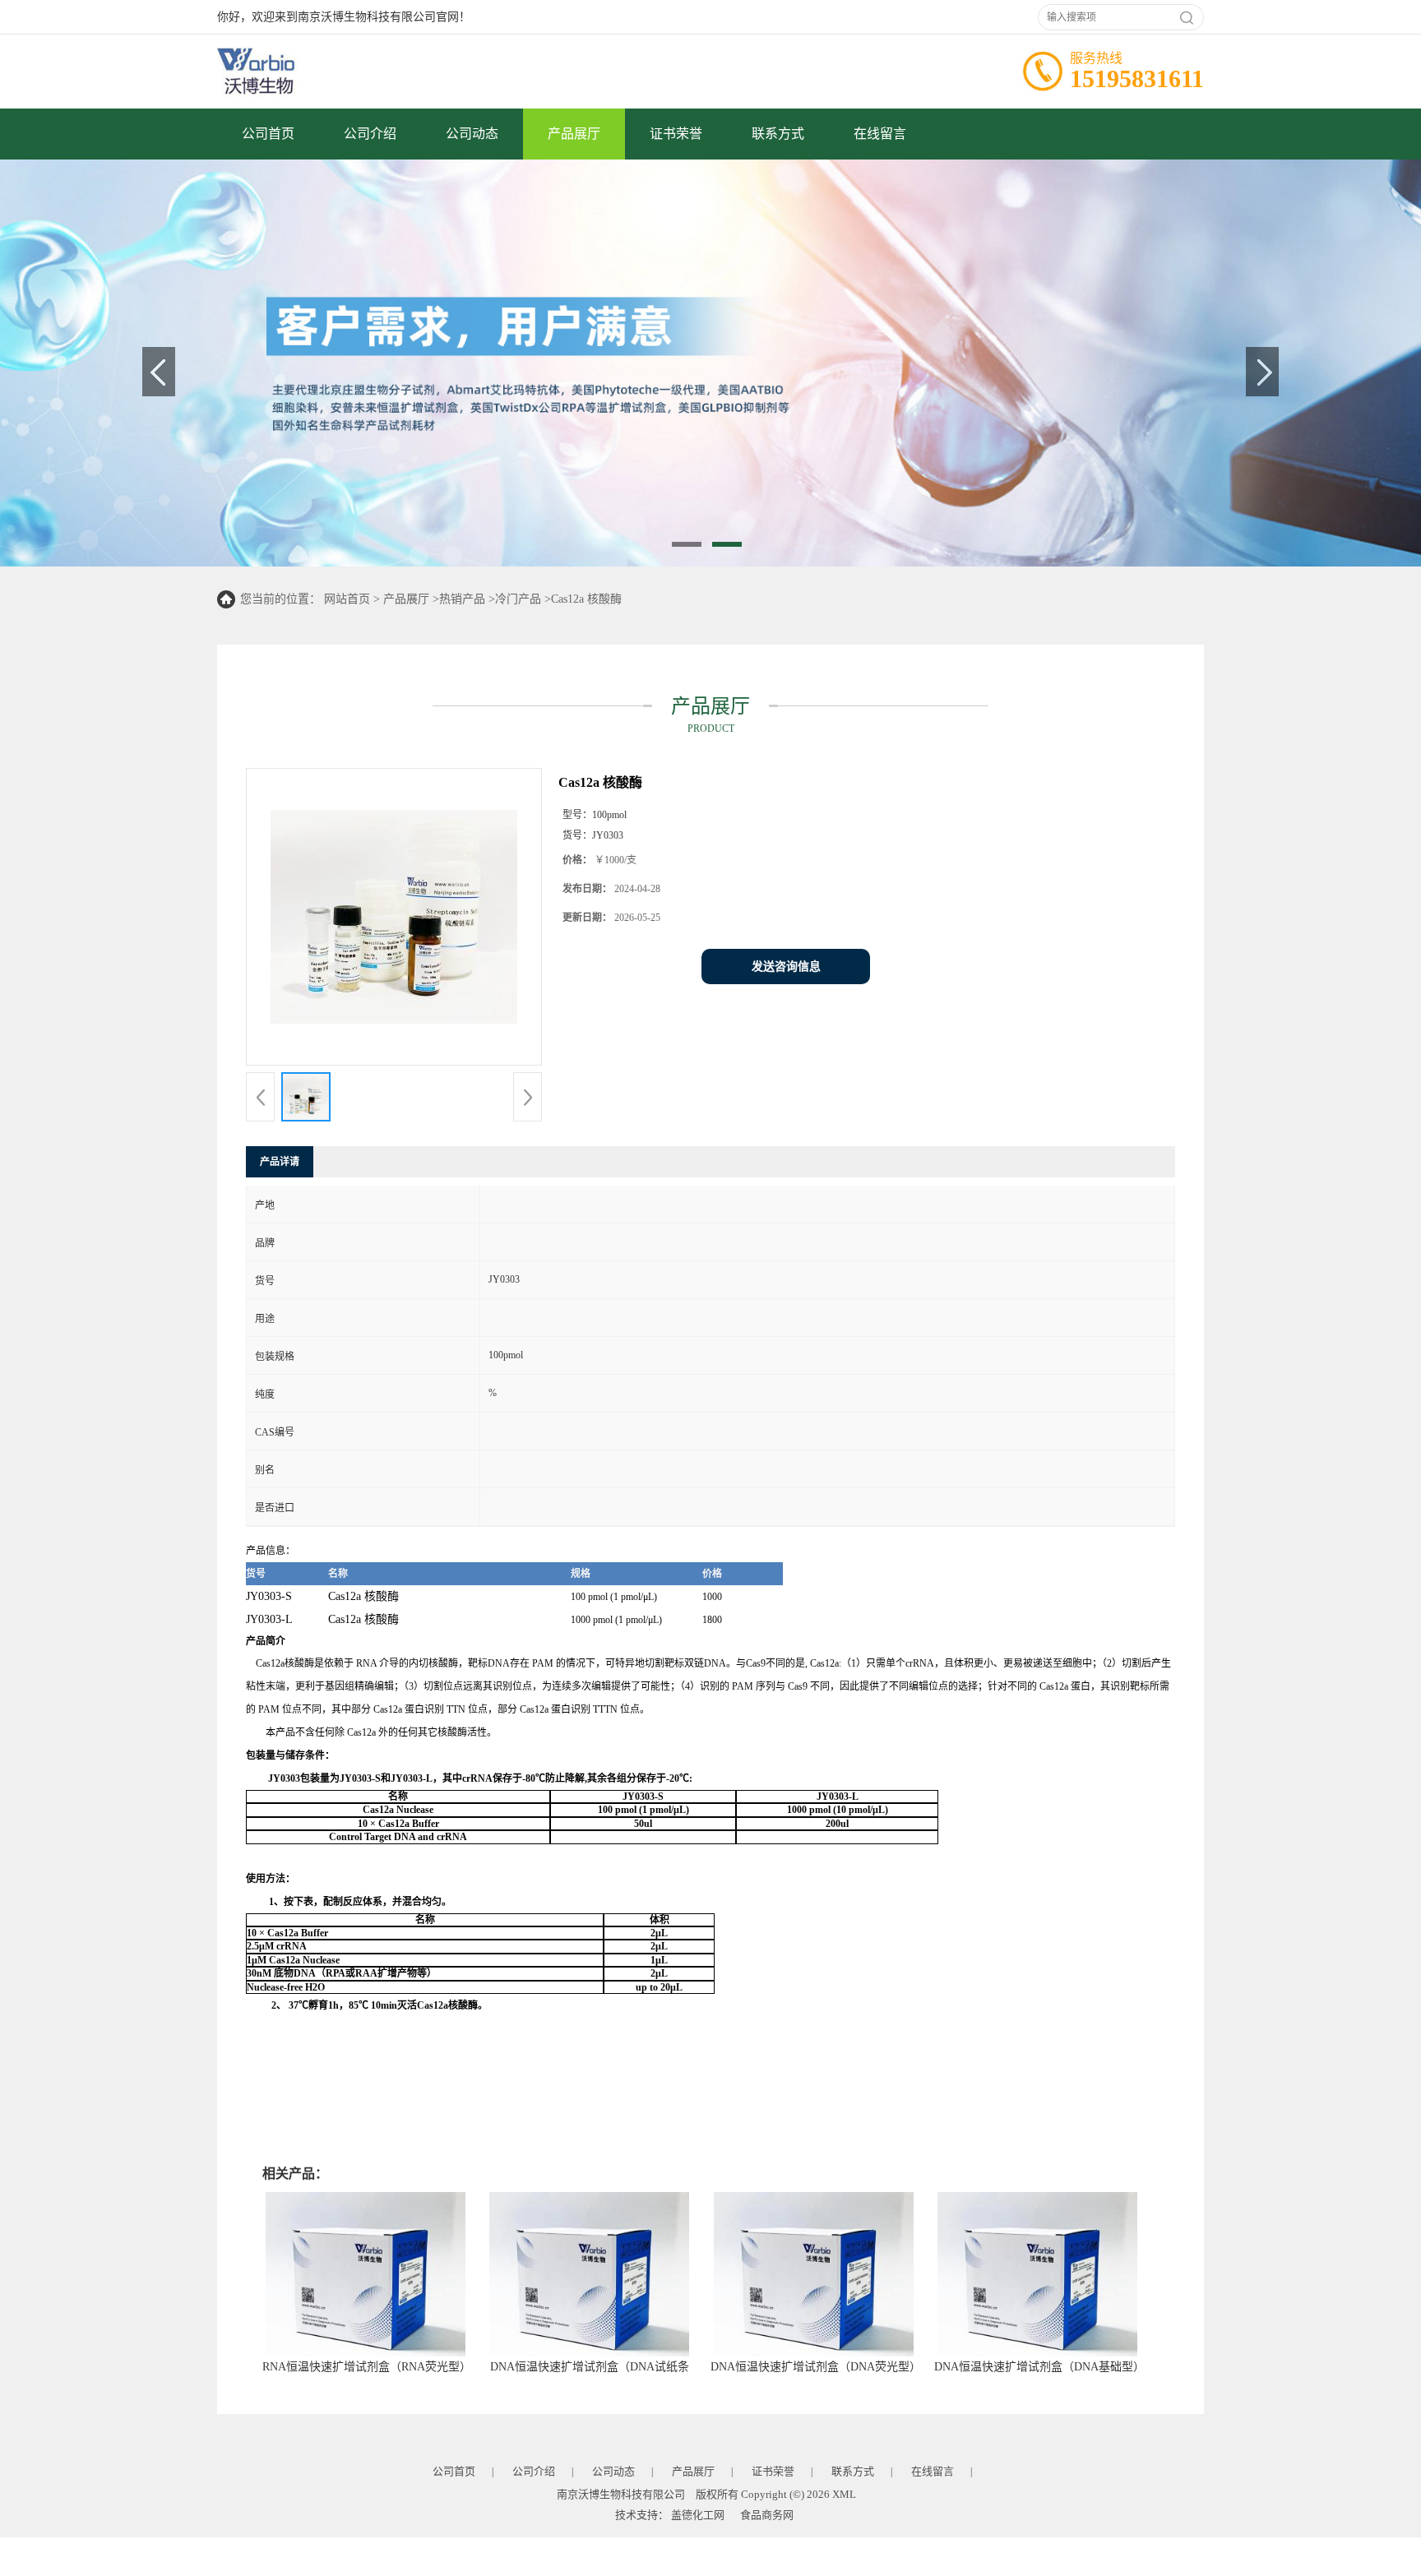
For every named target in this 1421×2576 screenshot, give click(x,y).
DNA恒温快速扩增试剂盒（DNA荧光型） (816, 2367)
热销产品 (462, 599)
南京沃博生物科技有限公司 (621, 2494)
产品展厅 (574, 134)
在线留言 (880, 134)
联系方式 (778, 134)
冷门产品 (518, 599)
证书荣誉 (676, 134)
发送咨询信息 (786, 967)
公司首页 (268, 134)
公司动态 (472, 134)
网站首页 (347, 599)
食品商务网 (767, 2515)
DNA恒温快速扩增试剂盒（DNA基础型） (1039, 2367)
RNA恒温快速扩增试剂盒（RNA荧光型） (367, 2367)
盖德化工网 (698, 2515)
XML (844, 2494)
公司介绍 (370, 134)
